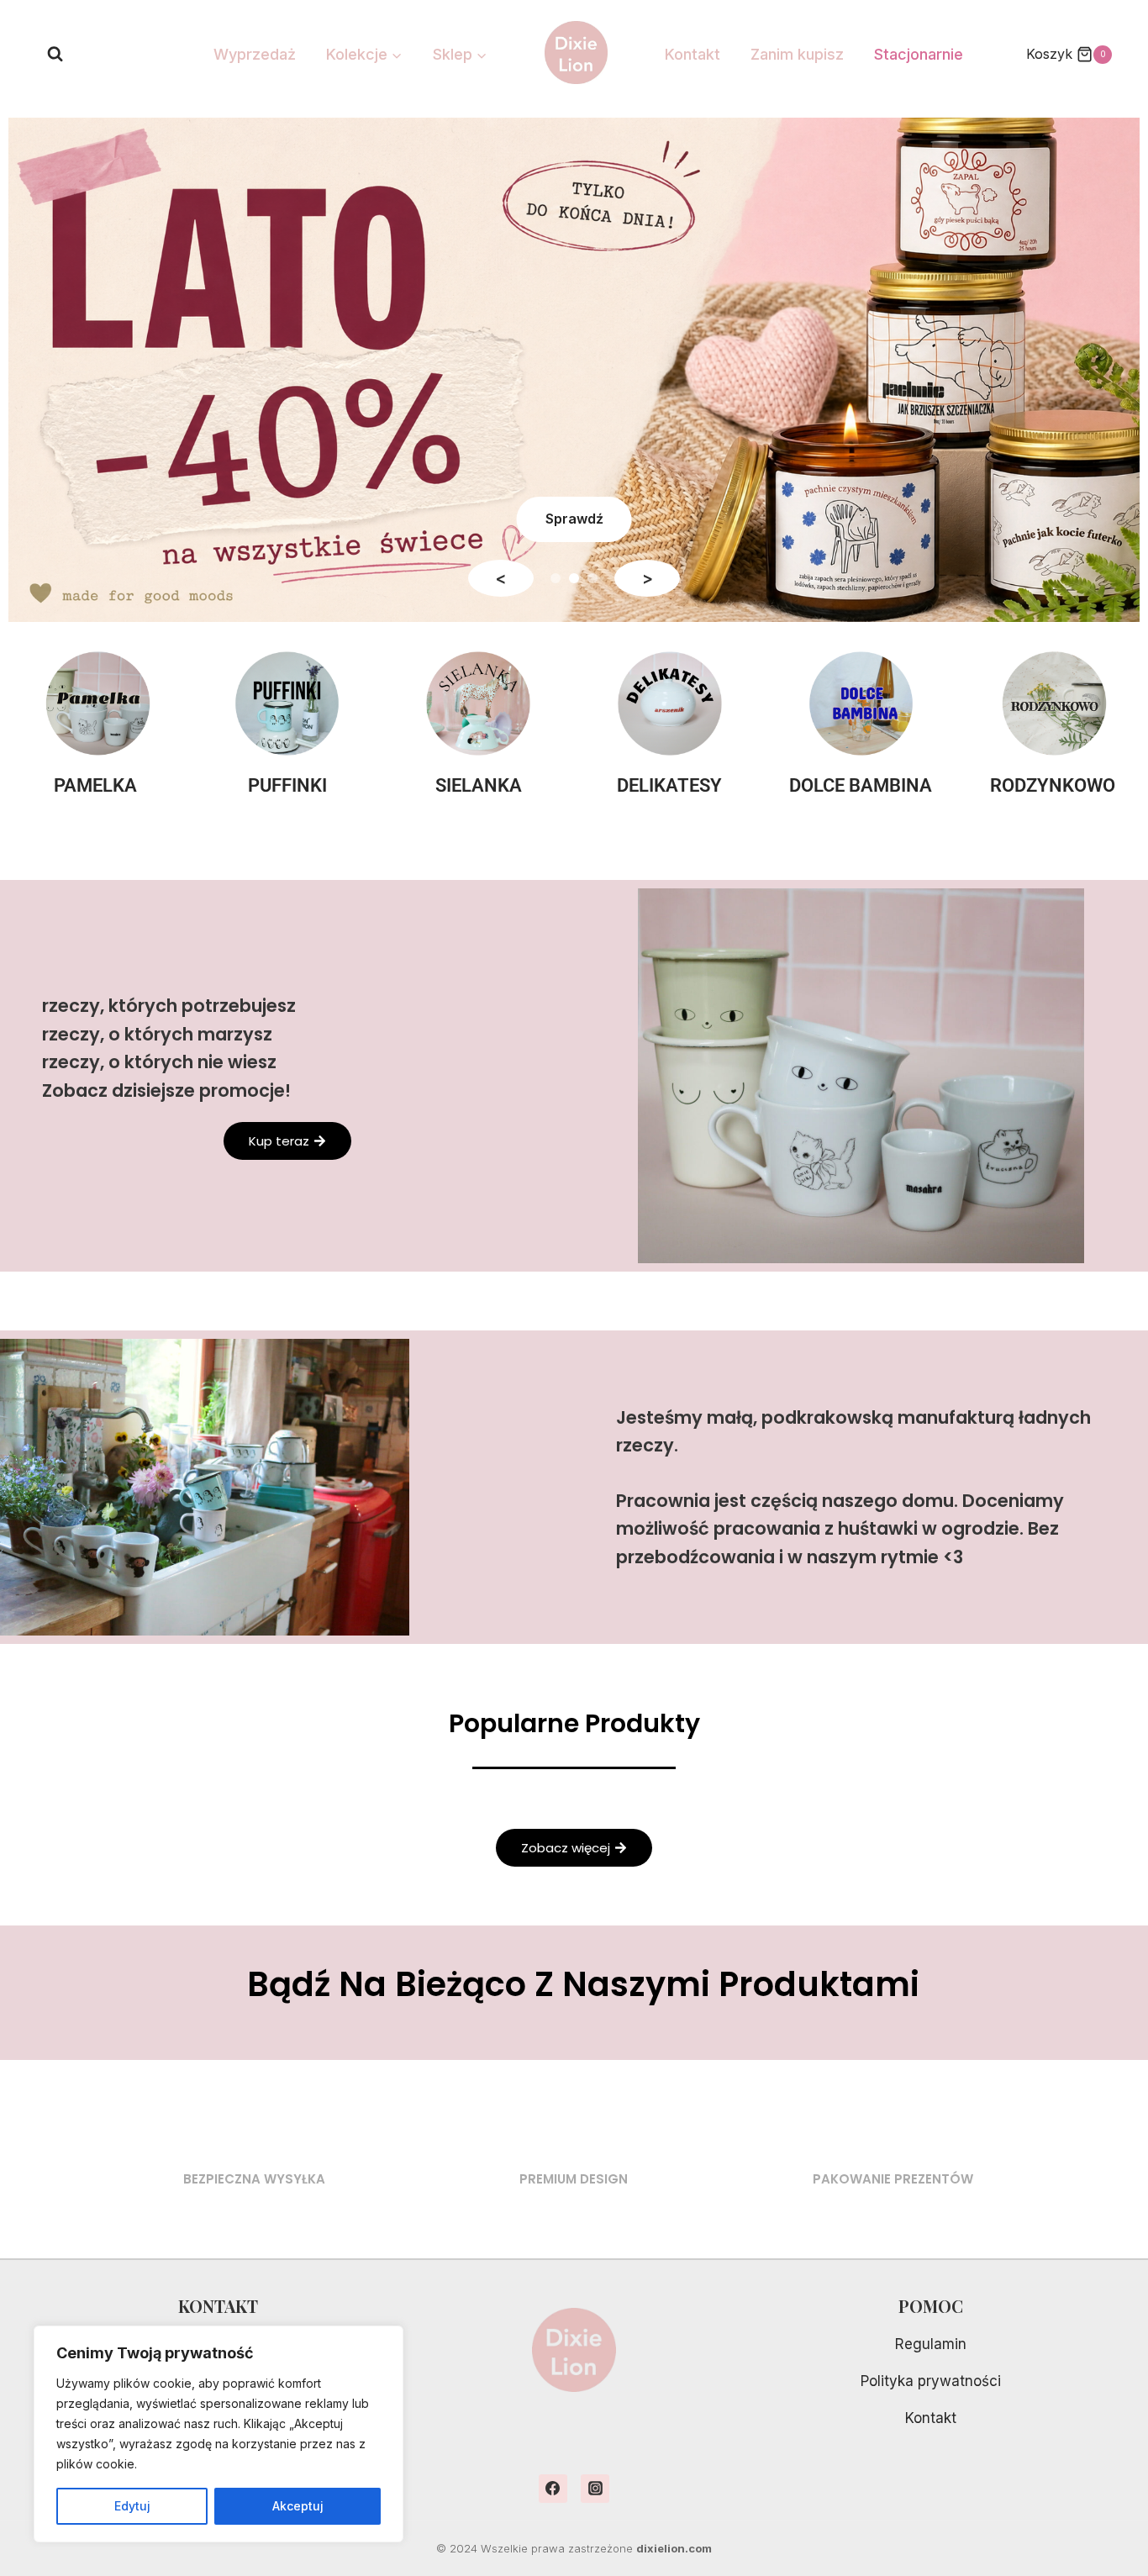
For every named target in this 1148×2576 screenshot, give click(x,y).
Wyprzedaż (255, 54)
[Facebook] (553, 2489)
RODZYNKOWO (1053, 785)
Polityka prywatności (931, 2381)
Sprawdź (574, 519)
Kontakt (692, 54)
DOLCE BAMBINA (861, 785)
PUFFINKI (287, 785)
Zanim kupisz (797, 54)
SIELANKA (479, 785)
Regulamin (931, 2344)
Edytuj (132, 2506)
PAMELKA (95, 785)
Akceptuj (298, 2506)
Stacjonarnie (919, 54)
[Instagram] (595, 2489)
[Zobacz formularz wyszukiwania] (55, 54)
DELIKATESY (669, 785)
